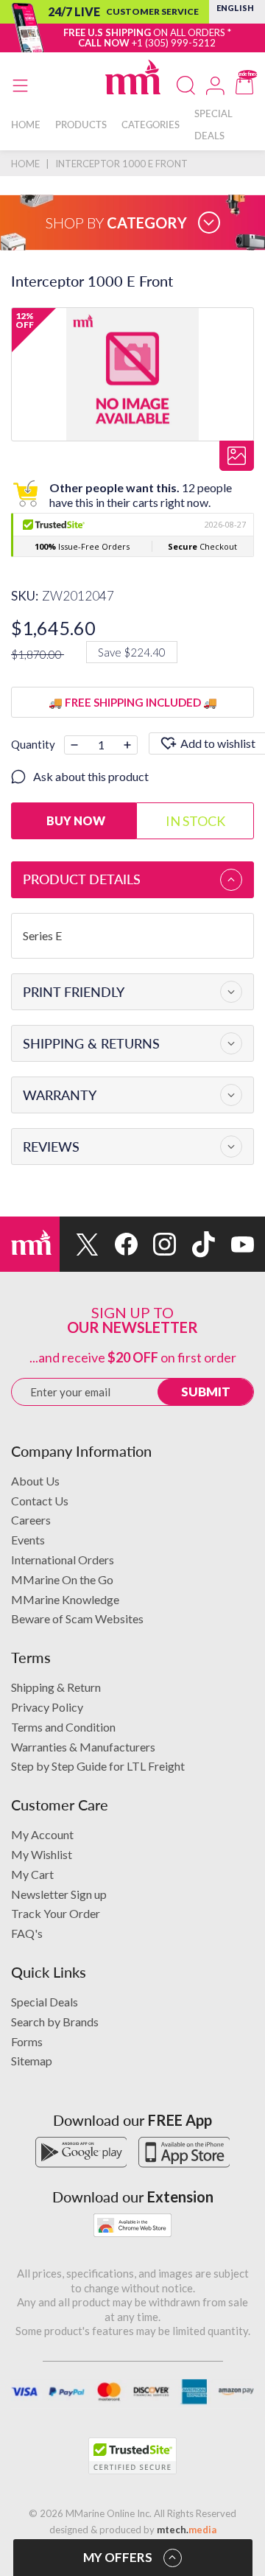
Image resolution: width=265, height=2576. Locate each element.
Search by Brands (55, 2022)
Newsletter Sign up (59, 1894)
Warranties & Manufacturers (83, 1747)
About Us (35, 1481)
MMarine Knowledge (65, 1599)
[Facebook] (118, 1244)
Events (28, 1540)
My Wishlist (42, 1854)
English (235, 8)
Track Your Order (56, 1913)
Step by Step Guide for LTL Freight (98, 1766)
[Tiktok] (195, 1244)
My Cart (32, 1874)
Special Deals (45, 2002)
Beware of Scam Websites (77, 1618)
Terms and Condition (63, 1727)
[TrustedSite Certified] (132, 2456)
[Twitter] (79, 1244)
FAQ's (27, 1933)
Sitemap (32, 2061)
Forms (27, 2041)
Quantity (33, 744)
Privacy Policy (47, 1707)
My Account (42, 1834)
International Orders (63, 1560)
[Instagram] (157, 1244)
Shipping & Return (56, 1687)
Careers (31, 1520)
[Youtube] (234, 1244)
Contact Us (40, 1501)
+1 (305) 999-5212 (174, 43)
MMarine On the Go (62, 1579)
